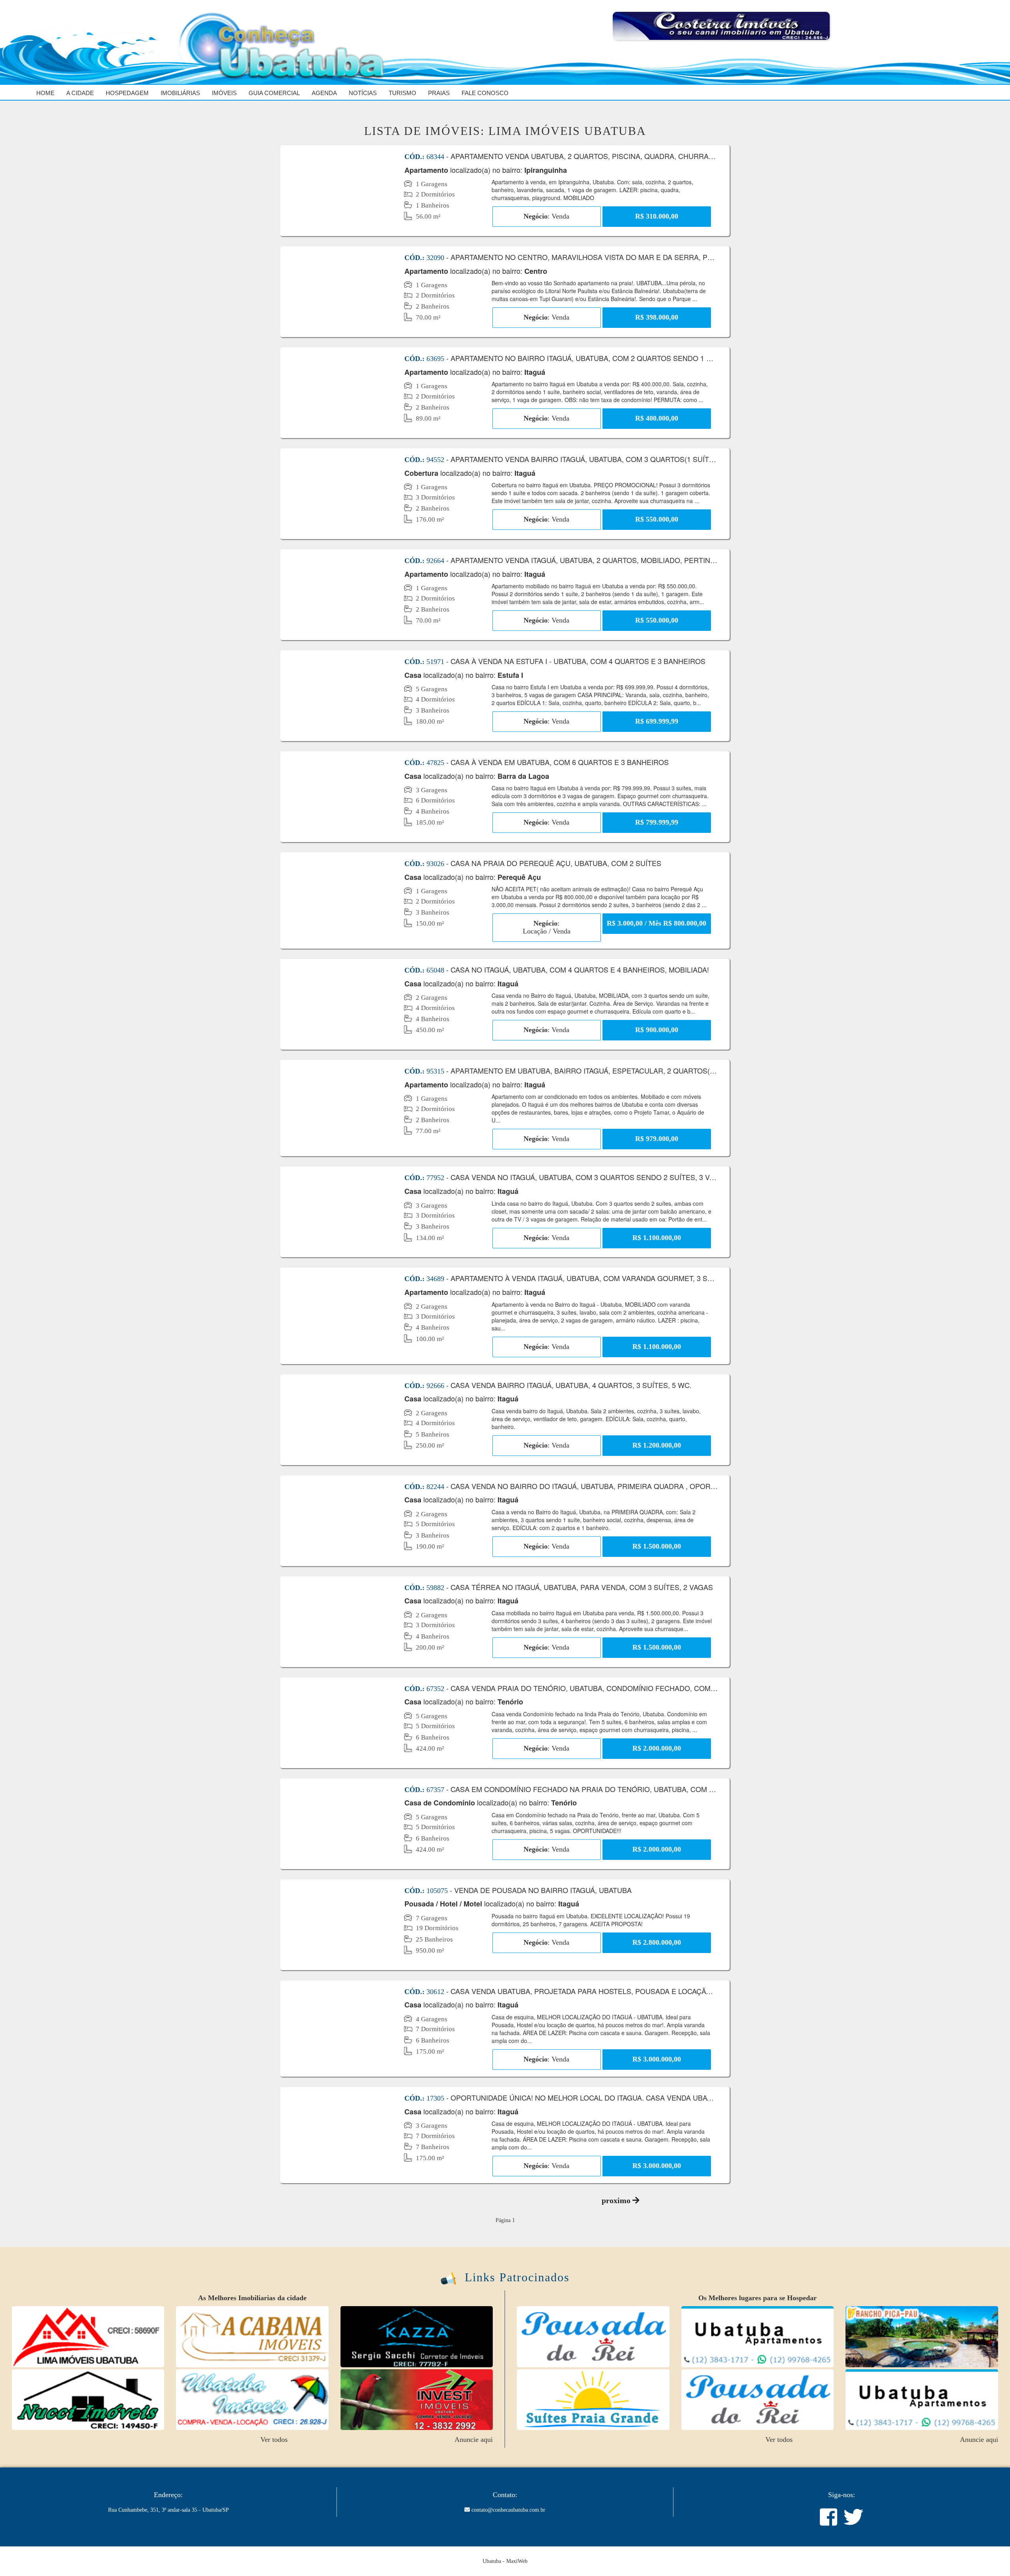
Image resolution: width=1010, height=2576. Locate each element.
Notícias (363, 93)
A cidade (80, 93)
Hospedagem (127, 93)
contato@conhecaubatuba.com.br (508, 2510)
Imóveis (224, 93)
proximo (617, 2200)
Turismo (402, 93)
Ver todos (274, 2439)
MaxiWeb (517, 2561)
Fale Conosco (485, 93)
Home (45, 93)
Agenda (324, 93)
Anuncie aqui (474, 2439)
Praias (439, 93)
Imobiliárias (180, 93)
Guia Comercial (274, 93)
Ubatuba (492, 2561)
